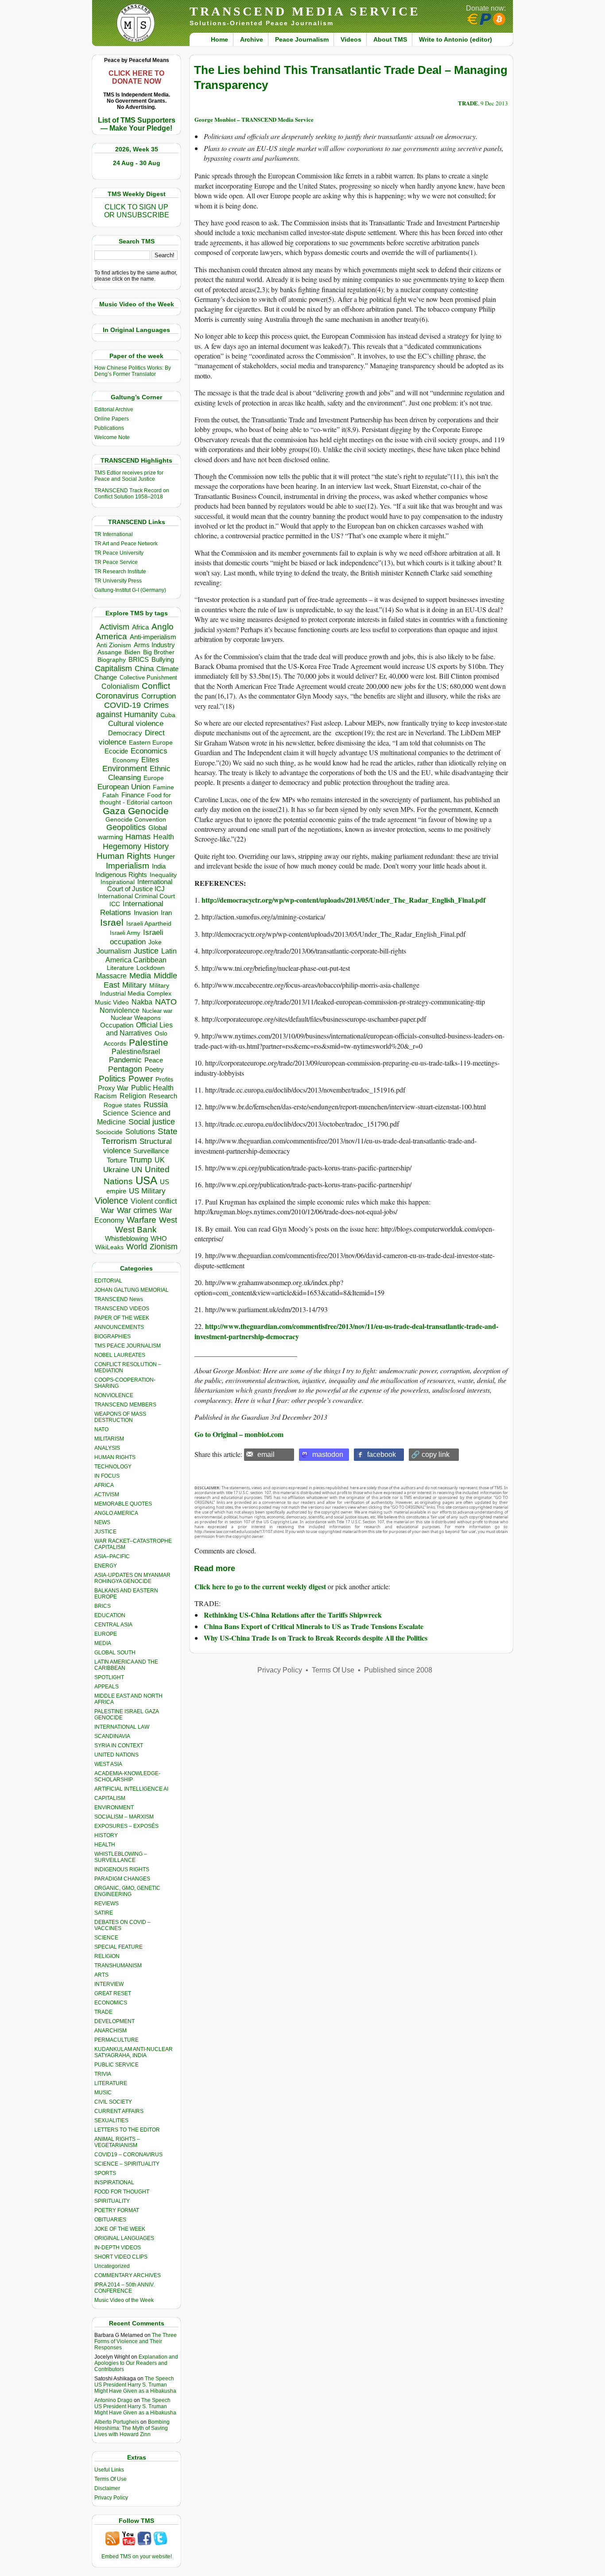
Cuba (168, 715)
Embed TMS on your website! (137, 2557)
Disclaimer (107, 2488)
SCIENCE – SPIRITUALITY (127, 2164)
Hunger (164, 857)
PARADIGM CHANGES (122, 1879)
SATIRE (104, 1913)
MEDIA (103, 1643)
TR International (114, 534)
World (137, 1247)
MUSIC (103, 2093)
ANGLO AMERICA (116, 1513)
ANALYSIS (107, 1448)
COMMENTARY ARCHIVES (128, 2275)
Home (219, 39)
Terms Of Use (111, 2479)
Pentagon (125, 1069)
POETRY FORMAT (117, 2210)
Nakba (142, 1002)
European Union (124, 787)
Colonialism (120, 686)
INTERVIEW (109, 1984)
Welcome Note (112, 437)
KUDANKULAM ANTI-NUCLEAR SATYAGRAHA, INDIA (134, 2052)
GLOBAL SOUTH (115, 1653)
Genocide (148, 811)
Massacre (111, 976)
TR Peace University (119, 553)
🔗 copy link (430, 1454)
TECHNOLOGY (113, 1467)
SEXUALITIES (111, 2120)
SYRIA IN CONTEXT (119, 1746)
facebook (382, 1454)
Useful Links (109, 2470)
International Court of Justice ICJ (140, 885)
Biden (132, 652)
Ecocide (116, 751)
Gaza (114, 811)
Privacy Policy (111, 2498)
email (266, 1454)
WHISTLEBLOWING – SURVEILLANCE (121, 1857)
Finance (133, 795)
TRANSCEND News (119, 1299)
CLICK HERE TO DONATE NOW (136, 77)
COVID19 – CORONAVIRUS (128, 2155)
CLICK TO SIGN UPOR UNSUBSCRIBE (137, 211)
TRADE (103, 2012)
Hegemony (122, 846)
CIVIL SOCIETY (113, 2102)
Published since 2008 (398, 1670)
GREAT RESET (113, 1993)
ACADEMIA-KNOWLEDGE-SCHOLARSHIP (127, 1777)
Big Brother (159, 652)
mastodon (328, 1454)
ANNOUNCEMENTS (119, 1327)
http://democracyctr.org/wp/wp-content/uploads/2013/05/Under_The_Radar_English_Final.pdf (343, 900)
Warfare (142, 1220)
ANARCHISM (111, 2031)
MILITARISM (109, 1439)
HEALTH (105, 1845)
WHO (159, 1238)
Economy (126, 760)
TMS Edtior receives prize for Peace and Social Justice (129, 476)
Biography (112, 660)
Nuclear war (157, 1011)
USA (146, 1180)
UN (137, 1170)
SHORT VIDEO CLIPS (121, 2257)
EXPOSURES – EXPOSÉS (126, 1826)
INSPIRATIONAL (114, 2182)
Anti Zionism (114, 645)
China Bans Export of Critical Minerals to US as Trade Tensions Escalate (314, 1626)
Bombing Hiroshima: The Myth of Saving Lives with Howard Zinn (132, 2428)
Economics (149, 751)
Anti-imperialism (153, 637)
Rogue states (122, 1105)
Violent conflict (154, 1201)
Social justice (152, 1122)
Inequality (163, 875)
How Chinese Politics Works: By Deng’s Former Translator (133, 371)
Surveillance (151, 1151)
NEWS (102, 1522)
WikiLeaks (109, 1247)
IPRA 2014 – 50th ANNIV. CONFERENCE (124, 2288)
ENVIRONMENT (114, 1807)
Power (141, 1079)
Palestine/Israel (136, 1052)
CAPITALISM (110, 1798)
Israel (112, 922)
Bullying (163, 660)
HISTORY (106, 1835)
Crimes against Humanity (132, 710)
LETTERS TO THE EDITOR (127, 2130)
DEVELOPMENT (114, 2021)
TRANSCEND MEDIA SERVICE (305, 11)
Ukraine (116, 1170)
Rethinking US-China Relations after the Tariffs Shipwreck (293, 1615)
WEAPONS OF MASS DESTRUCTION (120, 1417)
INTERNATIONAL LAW (122, 1727)
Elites (150, 760)
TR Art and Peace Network (126, 544)
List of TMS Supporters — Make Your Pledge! (137, 124)
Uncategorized (112, 2266)
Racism (106, 1096)
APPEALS (107, 1687)
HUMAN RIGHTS (115, 1457)
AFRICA (104, 1485)
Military (134, 985)
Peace (154, 1060)
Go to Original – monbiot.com (239, 1434)
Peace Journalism (302, 39)
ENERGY (106, 1566)
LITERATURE (111, 2083)
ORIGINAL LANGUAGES (124, 2238)
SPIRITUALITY (112, 2201)
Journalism (114, 951)
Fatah (111, 795)
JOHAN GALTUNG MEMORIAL (132, 1290)
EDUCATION (110, 1615)
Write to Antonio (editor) (456, 39)
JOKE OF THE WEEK (120, 2229)
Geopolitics (126, 827)
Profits (164, 1079)
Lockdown (151, 968)
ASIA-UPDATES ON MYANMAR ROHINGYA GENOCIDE (132, 1578)
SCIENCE (106, 1938)
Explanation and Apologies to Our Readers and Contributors (136, 2363)
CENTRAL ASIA (113, 1625)
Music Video (112, 1002)
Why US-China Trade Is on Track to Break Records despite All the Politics (316, 1638)
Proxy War (113, 1088)
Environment (125, 769)
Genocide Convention (136, 820)
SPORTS (105, 2173)
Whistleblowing (126, 1238)
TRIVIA (103, 2074)
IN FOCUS (107, 1476)
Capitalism (113, 668)
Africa (140, 627)
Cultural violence (136, 724)
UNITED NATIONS (116, 1755)
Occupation (117, 1025)
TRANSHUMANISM (118, 1966)
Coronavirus (117, 696)
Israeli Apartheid (149, 923)
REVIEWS (107, 1904)
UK (160, 1160)
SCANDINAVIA (112, 1736)
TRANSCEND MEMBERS (125, 1405)
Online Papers (112, 419)
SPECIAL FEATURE (118, 1947)
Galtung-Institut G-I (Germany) (130, 590)
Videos (351, 39)
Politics (112, 1079)
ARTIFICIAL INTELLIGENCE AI (131, 1789)
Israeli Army (125, 933)
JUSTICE (105, 1532)
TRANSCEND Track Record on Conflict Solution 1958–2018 (132, 494)
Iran (166, 913)
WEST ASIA (108, 1764)
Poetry (154, 1070)
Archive (252, 39)
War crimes (137, 1210)
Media (140, 976)
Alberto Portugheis (117, 2422)
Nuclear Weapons (136, 1018)
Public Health (152, 1088)
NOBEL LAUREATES (120, 1355)
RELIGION (107, 1956)
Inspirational (118, 882)
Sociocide (109, 1132)
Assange (110, 652)
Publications (109, 428)
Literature (120, 968)
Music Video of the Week (124, 2300)
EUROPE (106, 1634)
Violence (111, 1201)
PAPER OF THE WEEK (122, 1318)
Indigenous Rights (121, 875)
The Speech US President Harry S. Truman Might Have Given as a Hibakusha (135, 2385)
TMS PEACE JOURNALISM (128, 1346)
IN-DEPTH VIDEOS (118, 2248)
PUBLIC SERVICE (116, 2065)
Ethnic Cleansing (140, 773)
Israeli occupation (137, 937)
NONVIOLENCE (114, 1395)
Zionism (164, 1247)
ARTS (101, 1975)
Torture (117, 1160)
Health (164, 837)
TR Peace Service (116, 562)
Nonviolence (120, 1010)
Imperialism (128, 866)
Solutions (140, 1132)
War (108, 1211)
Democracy (125, 733)
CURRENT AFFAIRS (119, 2111)
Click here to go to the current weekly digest (260, 1586)
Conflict (156, 686)
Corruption (159, 696)
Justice (146, 951)
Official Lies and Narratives (140, 1029)
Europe (154, 778)
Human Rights (124, 856)
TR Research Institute (120, 572)
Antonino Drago (113, 2400)
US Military (147, 1191)
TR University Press (118, 581)
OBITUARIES (110, 2220)
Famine (163, 787)
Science (116, 1113)
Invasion (146, 913)
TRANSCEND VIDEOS (122, 1309)
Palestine (149, 1042)
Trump (141, 1160)
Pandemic (125, 1060)
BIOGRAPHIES (112, 1336)
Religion (133, 1096)
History (156, 846)
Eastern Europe (151, 743)
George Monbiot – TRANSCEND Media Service (254, 119)
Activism (114, 627)
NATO (166, 1002)
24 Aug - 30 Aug (137, 163)
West (168, 1220)
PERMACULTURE (116, 2040)
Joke (155, 942)
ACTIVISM (107, 1495)
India (159, 866)
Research (163, 1096)
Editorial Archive (114, 409)
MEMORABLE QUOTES (123, 1504)
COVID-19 (122, 705)
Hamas (138, 837)
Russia (156, 1105)
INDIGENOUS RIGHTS (122, 1869)
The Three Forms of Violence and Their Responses (136, 2341)
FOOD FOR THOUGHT (122, 2192)
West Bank (136, 1230)
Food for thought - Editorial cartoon (136, 799)
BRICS (139, 659)
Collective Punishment (148, 678)
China (144, 669)
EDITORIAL (108, 1281)
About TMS (390, 39)
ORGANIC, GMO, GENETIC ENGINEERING (127, 1891)
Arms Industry (154, 645)
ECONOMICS (111, 2003)
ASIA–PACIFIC (112, 1556)
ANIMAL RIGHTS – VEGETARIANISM (117, 2142)
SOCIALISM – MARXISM (124, 1817)
